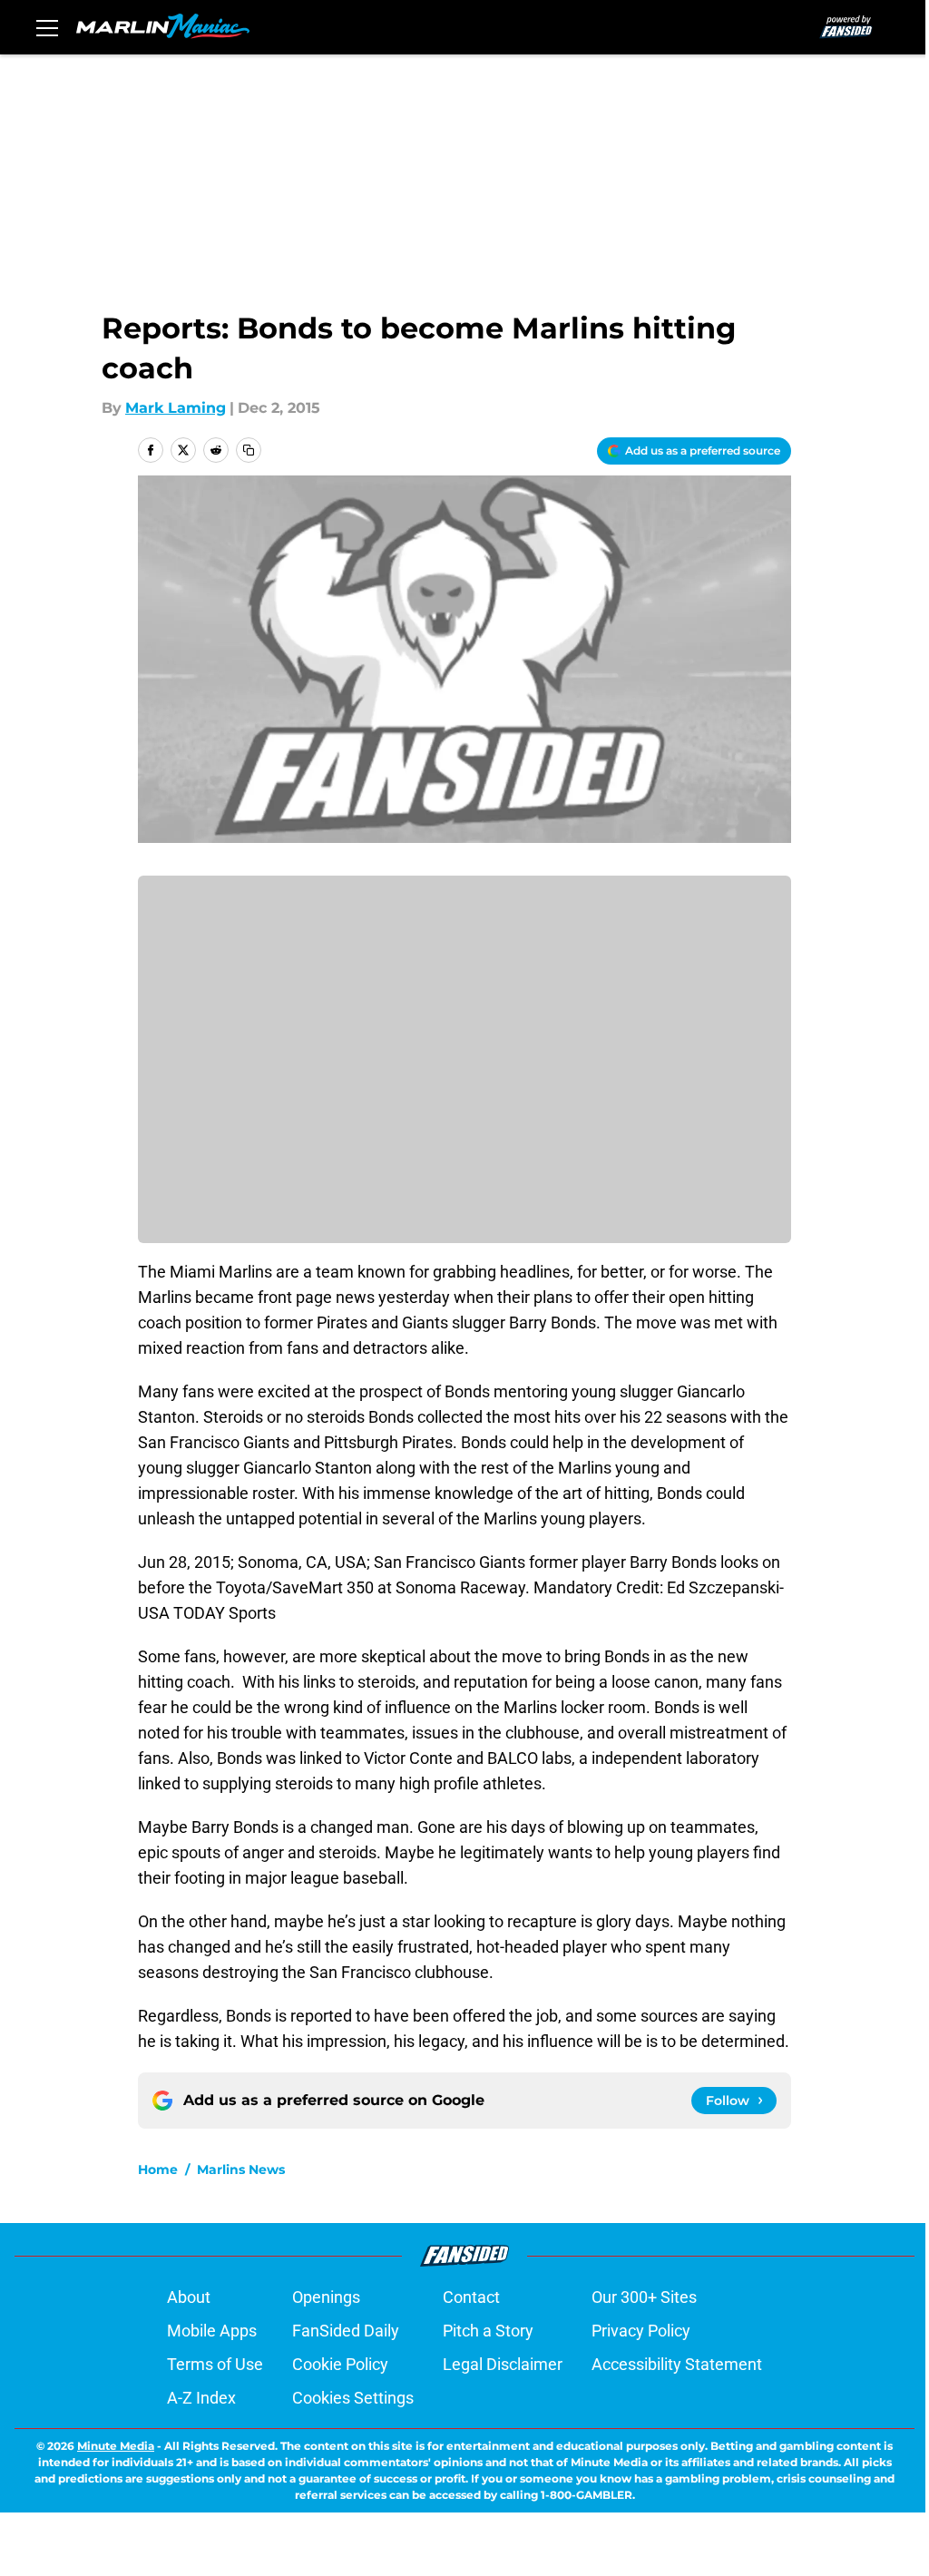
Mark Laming (176, 408)
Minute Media (116, 2446)
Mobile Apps (212, 2331)
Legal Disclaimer (503, 2364)
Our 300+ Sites (644, 2297)
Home (158, 2170)
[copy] (249, 450)
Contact (471, 2297)
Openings (326, 2297)
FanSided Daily (346, 2331)
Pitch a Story (488, 2331)
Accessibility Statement (677, 2364)
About (189, 2297)
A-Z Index (201, 2398)
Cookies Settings (353, 2398)
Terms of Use (215, 2364)
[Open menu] (47, 27)
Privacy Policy (641, 2331)
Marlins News (241, 2170)
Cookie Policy (340, 2364)
